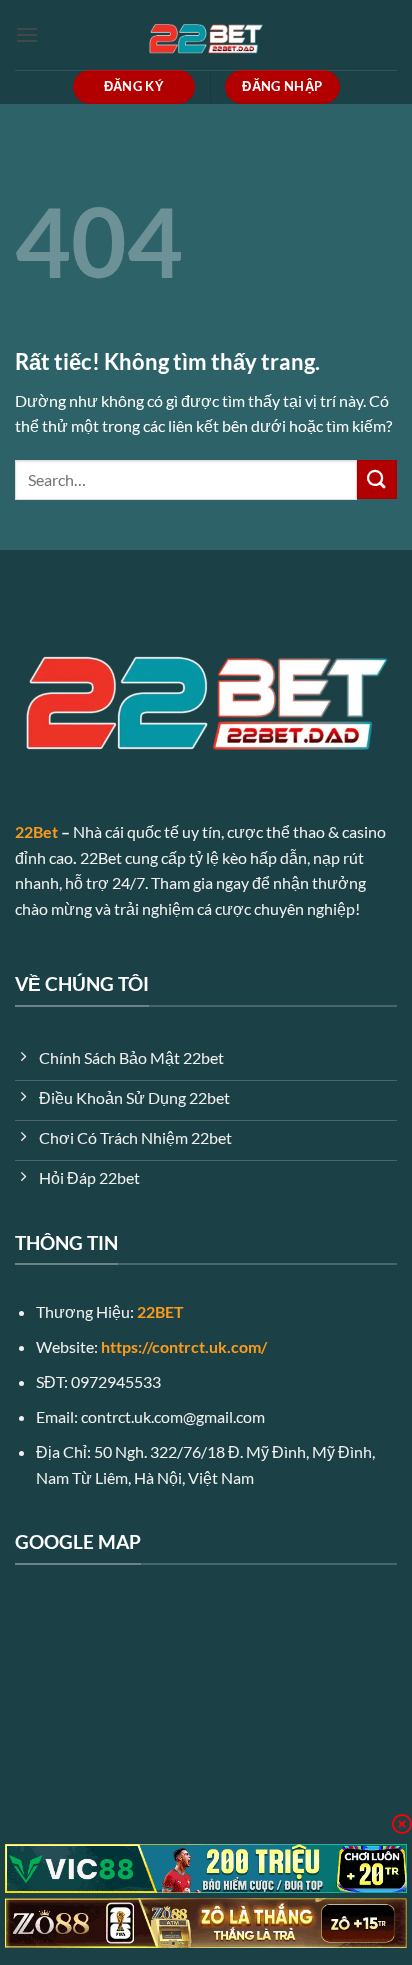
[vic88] (206, 1869)
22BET (160, 1311)
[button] (27, 34)
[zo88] (206, 1923)
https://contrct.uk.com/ (184, 1346)
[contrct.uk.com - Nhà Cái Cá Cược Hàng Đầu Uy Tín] (206, 35)
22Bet (36, 831)
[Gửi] (377, 479)
